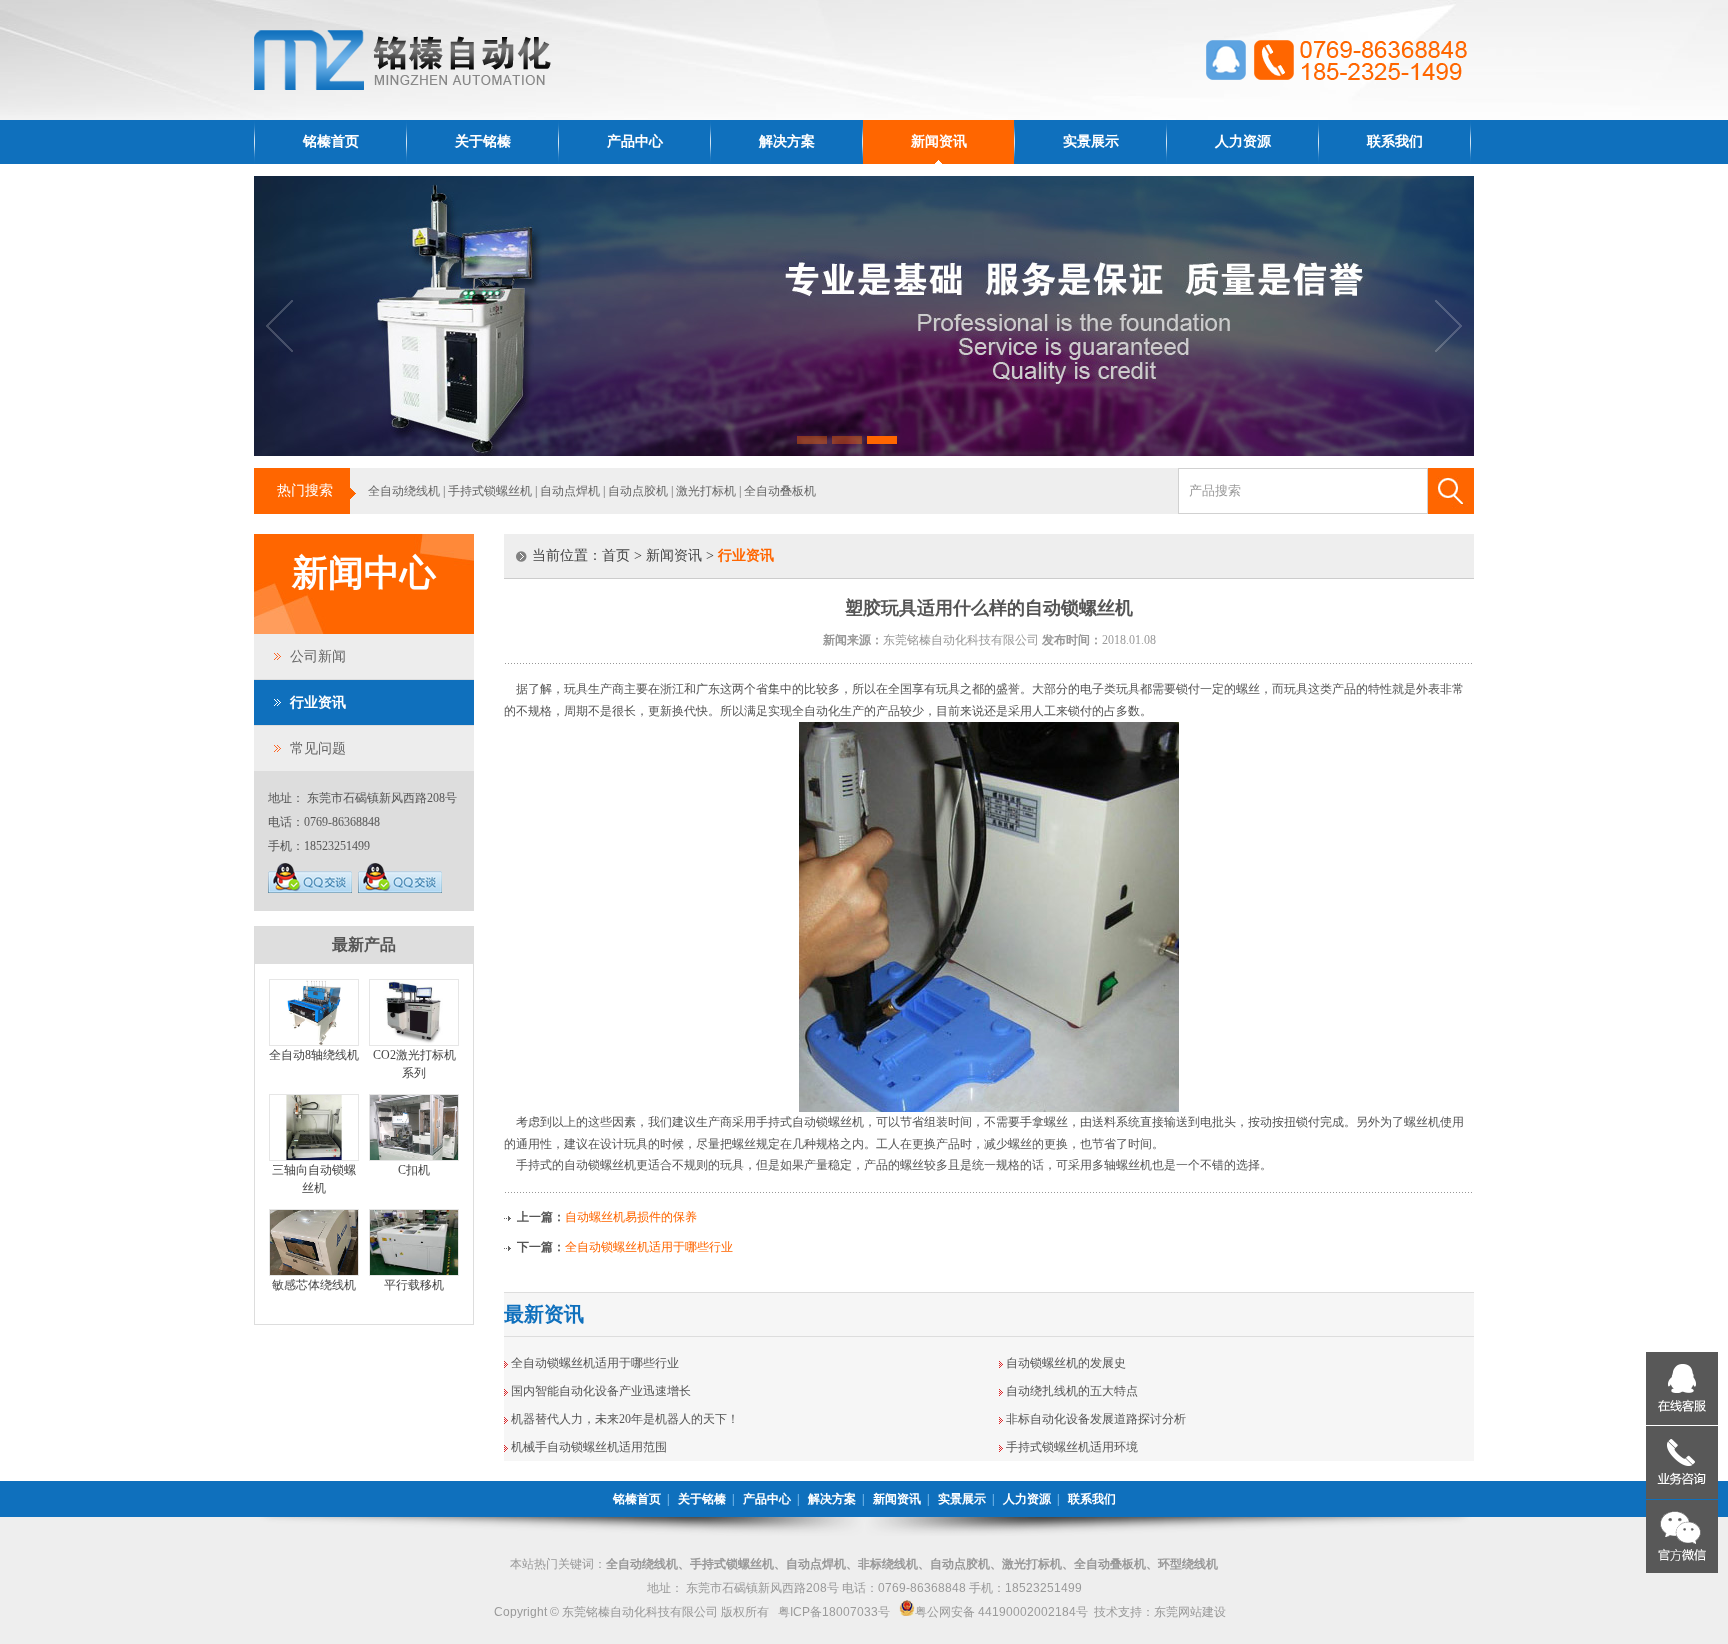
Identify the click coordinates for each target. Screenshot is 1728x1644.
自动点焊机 (570, 491)
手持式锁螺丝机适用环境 (1072, 1447)
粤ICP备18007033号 (834, 1612)
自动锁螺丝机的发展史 (1066, 1363)
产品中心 (635, 141)
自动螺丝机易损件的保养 (631, 1217)
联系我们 (1395, 141)
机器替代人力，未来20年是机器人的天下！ (625, 1419)
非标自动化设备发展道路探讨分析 (1096, 1419)
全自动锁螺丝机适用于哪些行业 (649, 1247)
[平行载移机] (414, 1272)
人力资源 (1243, 141)
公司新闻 (318, 656)
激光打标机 (706, 491)
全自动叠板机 (780, 491)
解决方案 (787, 141)
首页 (616, 555)
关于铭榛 (483, 141)
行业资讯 (318, 702)
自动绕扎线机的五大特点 (1072, 1391)
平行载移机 (414, 1285)
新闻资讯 (939, 141)
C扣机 (414, 1170)
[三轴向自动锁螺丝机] (314, 1157)
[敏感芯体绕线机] (314, 1272)
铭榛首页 (331, 141)
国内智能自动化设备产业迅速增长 (601, 1391)
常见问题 (318, 748)
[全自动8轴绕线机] (314, 1042)
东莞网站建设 (1190, 1612)
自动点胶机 (638, 491)
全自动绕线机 (404, 491)
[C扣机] (414, 1157)
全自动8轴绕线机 (314, 1055)
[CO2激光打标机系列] (414, 1042)
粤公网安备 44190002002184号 (1001, 1612)
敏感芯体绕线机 (314, 1285)
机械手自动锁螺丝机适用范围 (589, 1447)
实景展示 (1091, 141)
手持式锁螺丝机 (490, 491)
